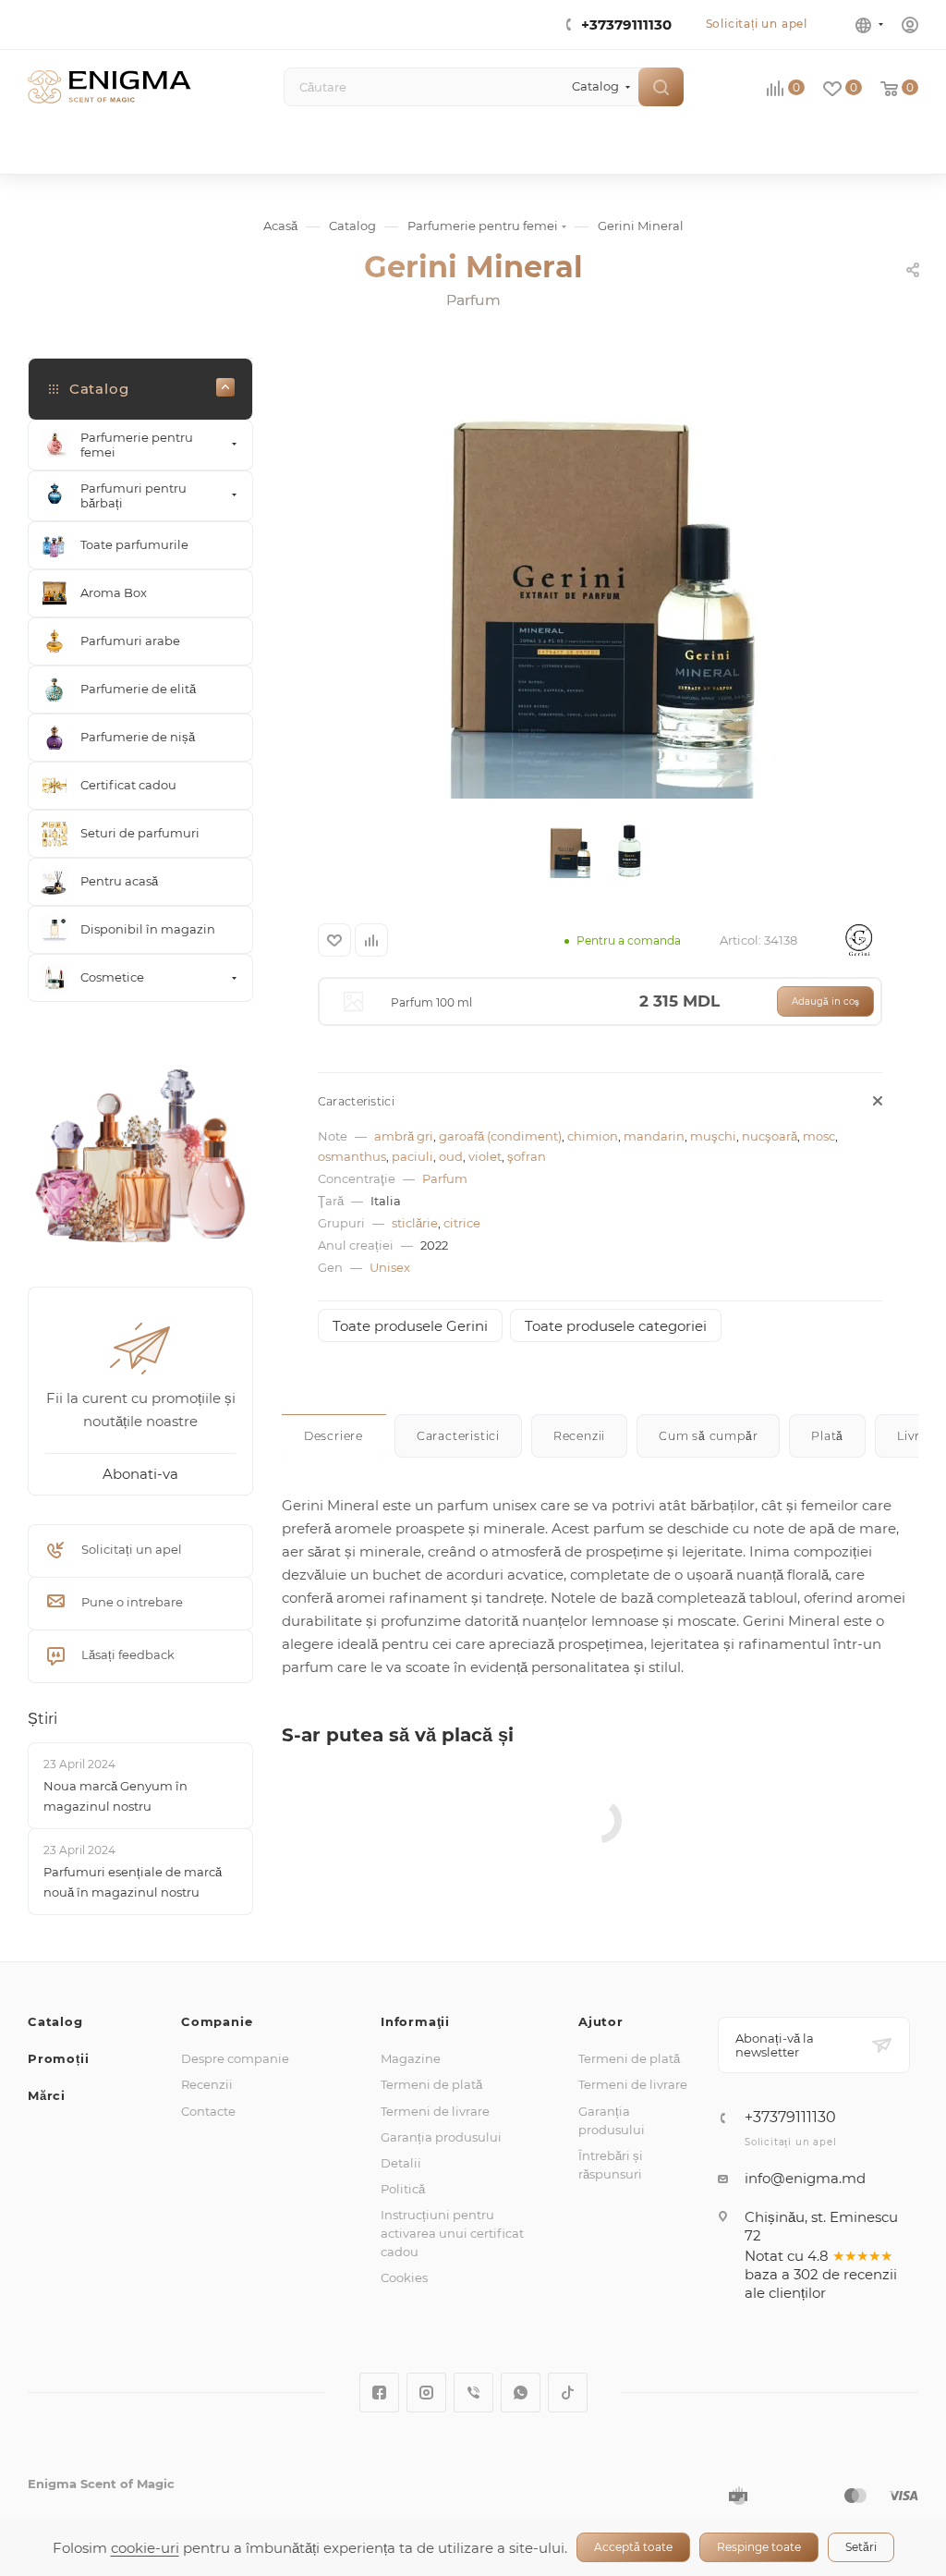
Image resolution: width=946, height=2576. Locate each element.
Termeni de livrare (435, 2111)
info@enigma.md (805, 2178)
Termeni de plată (431, 2084)
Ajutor (601, 2021)
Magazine (411, 2058)
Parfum (445, 1178)
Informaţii (415, 2021)
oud (451, 1156)
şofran (527, 1156)
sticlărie (415, 1223)
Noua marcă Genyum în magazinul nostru (115, 1796)
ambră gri (404, 1136)
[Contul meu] (910, 27)
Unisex (390, 1267)
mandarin (654, 1136)
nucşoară (770, 1136)
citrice (462, 1223)
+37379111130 (626, 24)
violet (485, 1156)
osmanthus (352, 1156)
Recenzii (207, 2084)
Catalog (55, 2021)
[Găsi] (661, 87)
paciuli (412, 1156)
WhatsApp (521, 2393)
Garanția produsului (441, 2137)
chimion (593, 1136)
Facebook (379, 2393)
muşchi (713, 1136)
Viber (473, 2393)
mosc (819, 1136)
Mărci (47, 2095)
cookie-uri (145, 2548)
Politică (403, 2189)
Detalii (401, 2163)
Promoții (58, 2058)
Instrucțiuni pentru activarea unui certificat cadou (452, 2233)
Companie (217, 2021)
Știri (42, 1719)
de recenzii (860, 2274)
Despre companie (235, 2058)
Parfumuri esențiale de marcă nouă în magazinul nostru (133, 1882)
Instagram (426, 2393)
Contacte (208, 2111)
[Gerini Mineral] (600, 591)
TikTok (568, 2393)
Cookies (404, 2277)
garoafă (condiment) (500, 1136)
